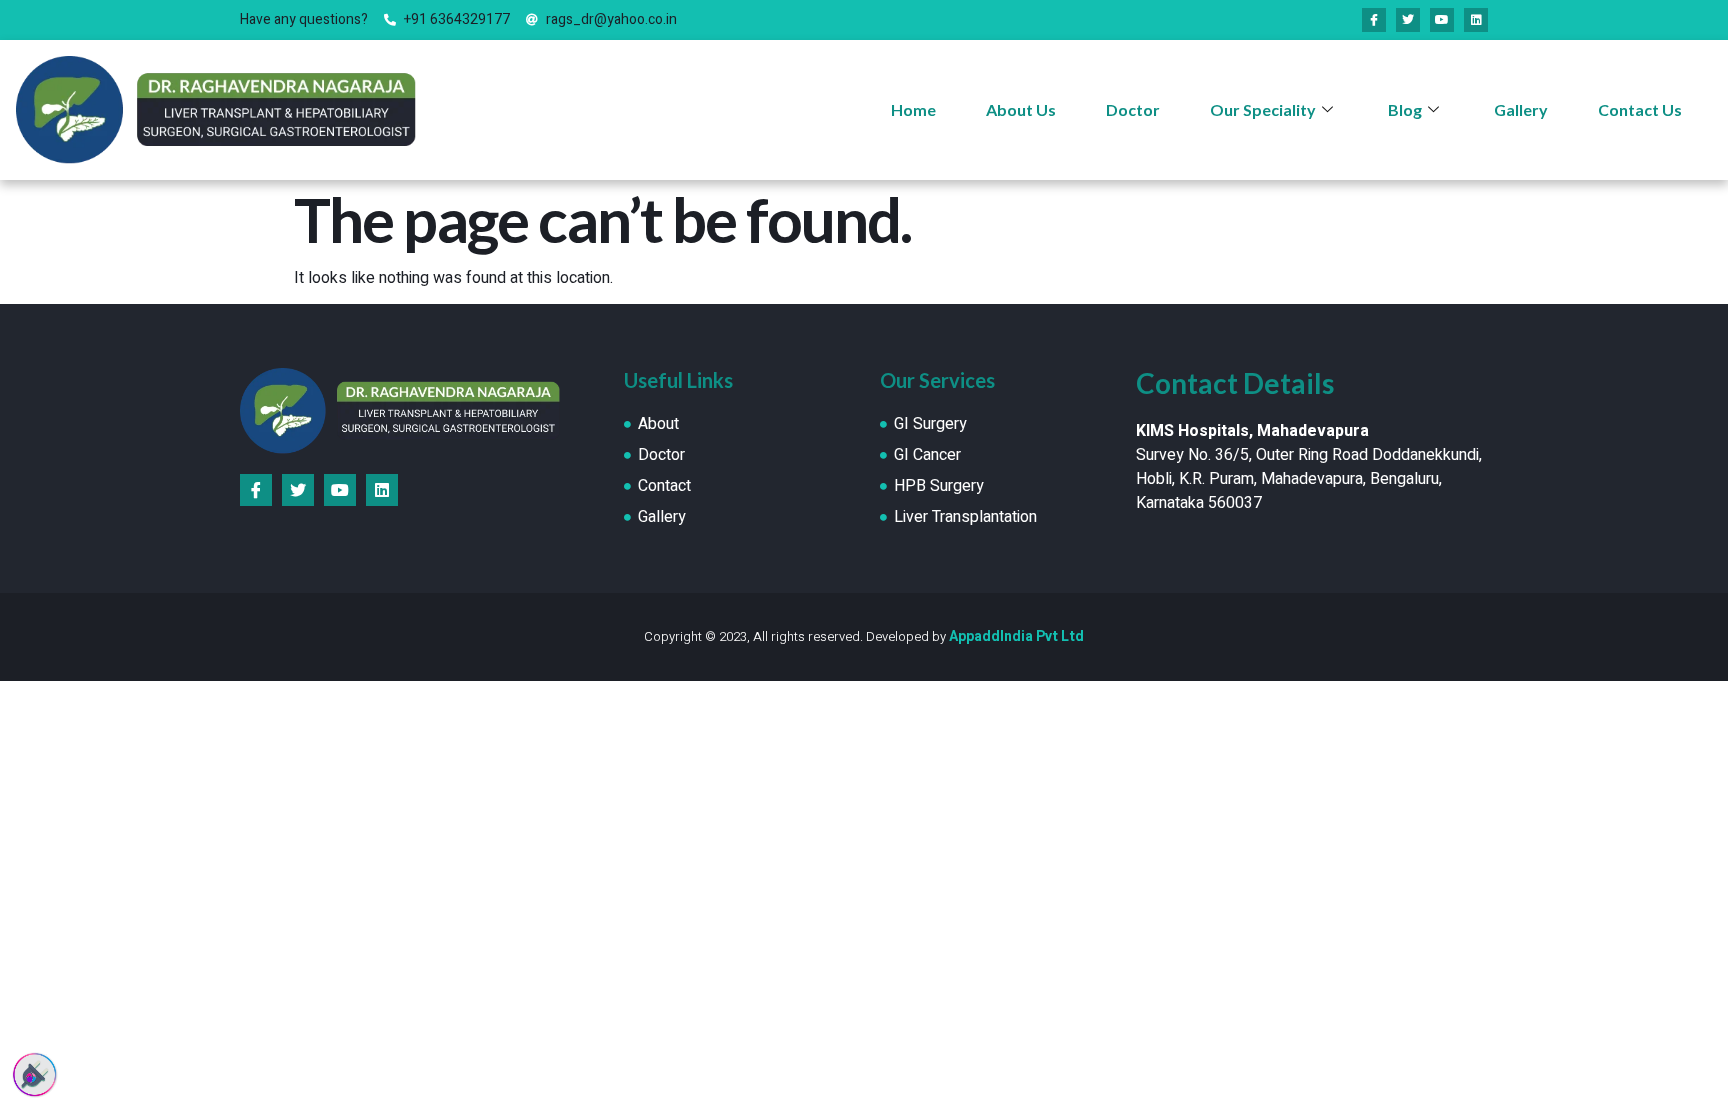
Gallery (1521, 109)
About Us (1021, 109)
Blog (1405, 109)
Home (913, 109)
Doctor (1133, 109)
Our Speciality (1263, 109)
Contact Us (1640, 109)
